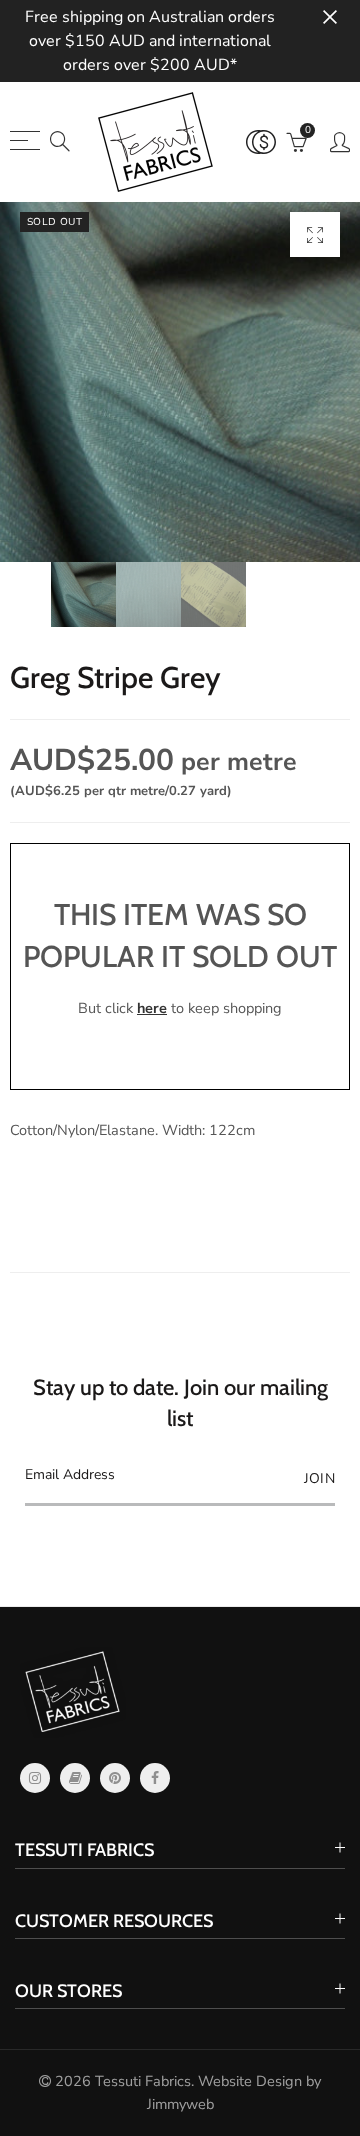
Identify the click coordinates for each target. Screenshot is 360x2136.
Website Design (250, 2081)
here (152, 1008)
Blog (75, 1778)
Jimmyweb (180, 2104)
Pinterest (115, 1778)
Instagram (35, 1778)
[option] (180, 382)
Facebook (155, 1778)
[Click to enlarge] (315, 234)
